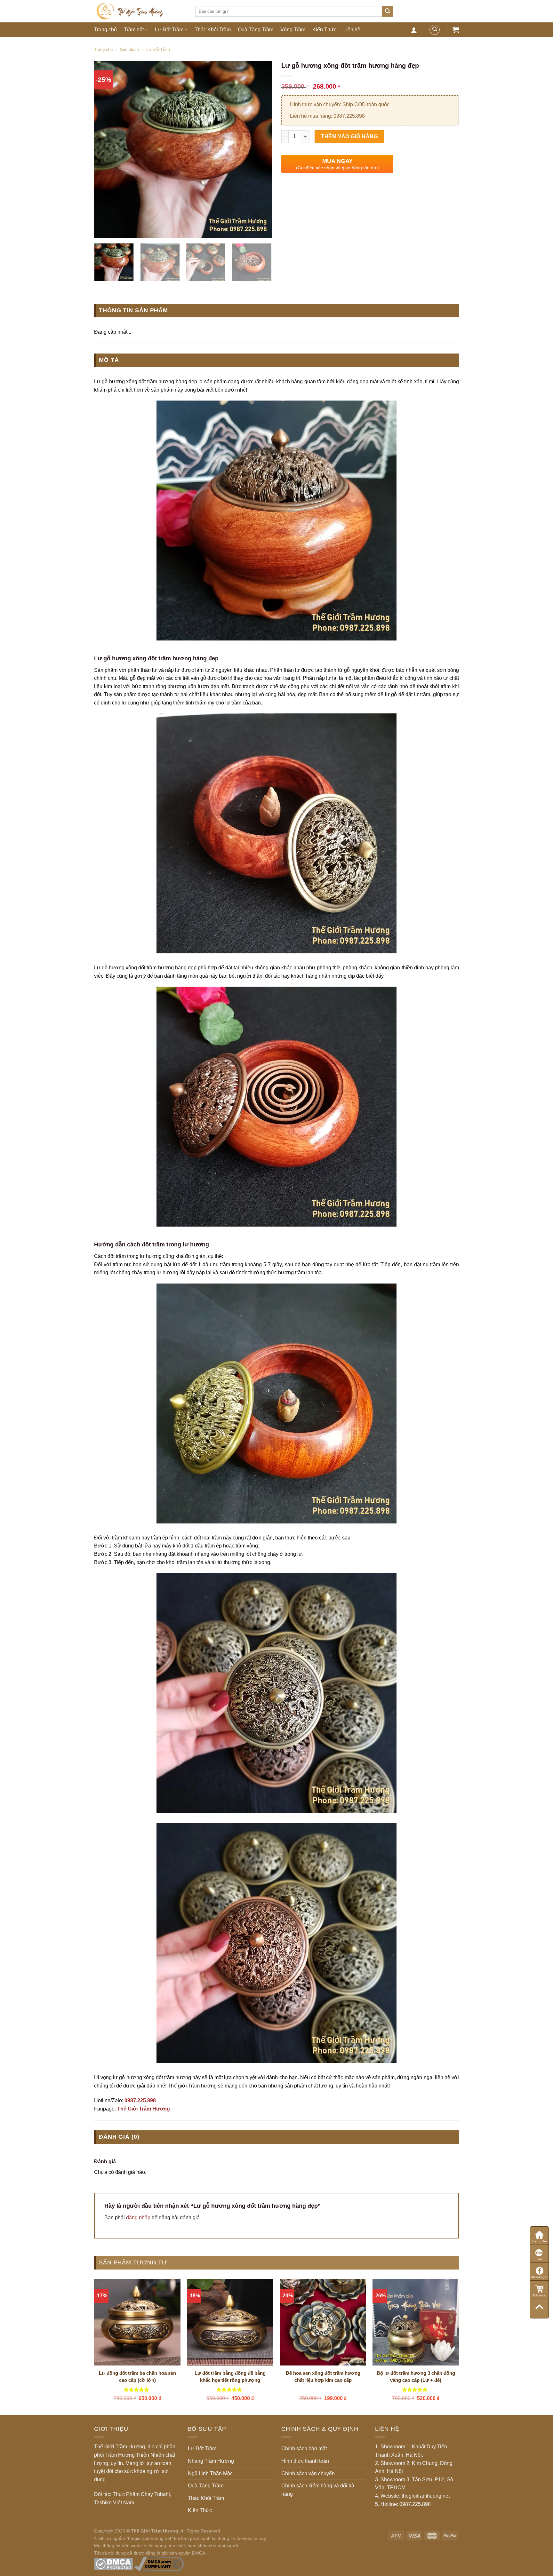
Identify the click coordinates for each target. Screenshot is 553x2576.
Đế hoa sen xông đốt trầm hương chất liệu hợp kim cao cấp (323, 2377)
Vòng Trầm (293, 30)
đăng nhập (138, 2218)
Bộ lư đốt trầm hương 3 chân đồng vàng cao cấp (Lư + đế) (416, 2377)
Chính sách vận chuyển (308, 2473)
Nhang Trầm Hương (211, 2461)
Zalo (540, 2259)
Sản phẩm (129, 49)
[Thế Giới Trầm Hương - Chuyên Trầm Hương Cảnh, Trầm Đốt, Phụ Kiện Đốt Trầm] (140, 11)
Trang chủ (105, 30)
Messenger (539, 2277)
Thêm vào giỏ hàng (349, 136)
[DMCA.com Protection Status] (113, 2564)
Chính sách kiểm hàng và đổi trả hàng (318, 2490)
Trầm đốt (134, 30)
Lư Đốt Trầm (169, 30)
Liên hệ (352, 30)
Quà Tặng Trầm (256, 30)
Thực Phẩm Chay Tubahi (141, 2494)
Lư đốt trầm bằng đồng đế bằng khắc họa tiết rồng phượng (230, 2377)
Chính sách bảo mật (304, 2449)
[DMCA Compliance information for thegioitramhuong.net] (159, 2564)
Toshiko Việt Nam (114, 2503)
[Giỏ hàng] (456, 30)
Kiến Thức (324, 30)
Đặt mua (539, 2295)
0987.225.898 (140, 2100)
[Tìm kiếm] (388, 11)
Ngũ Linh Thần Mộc (210, 2473)
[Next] (260, 150)
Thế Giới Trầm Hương (144, 2109)
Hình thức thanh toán (305, 2461)
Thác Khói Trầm (213, 30)
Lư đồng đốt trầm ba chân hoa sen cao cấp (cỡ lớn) (137, 2377)
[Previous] (106, 150)
